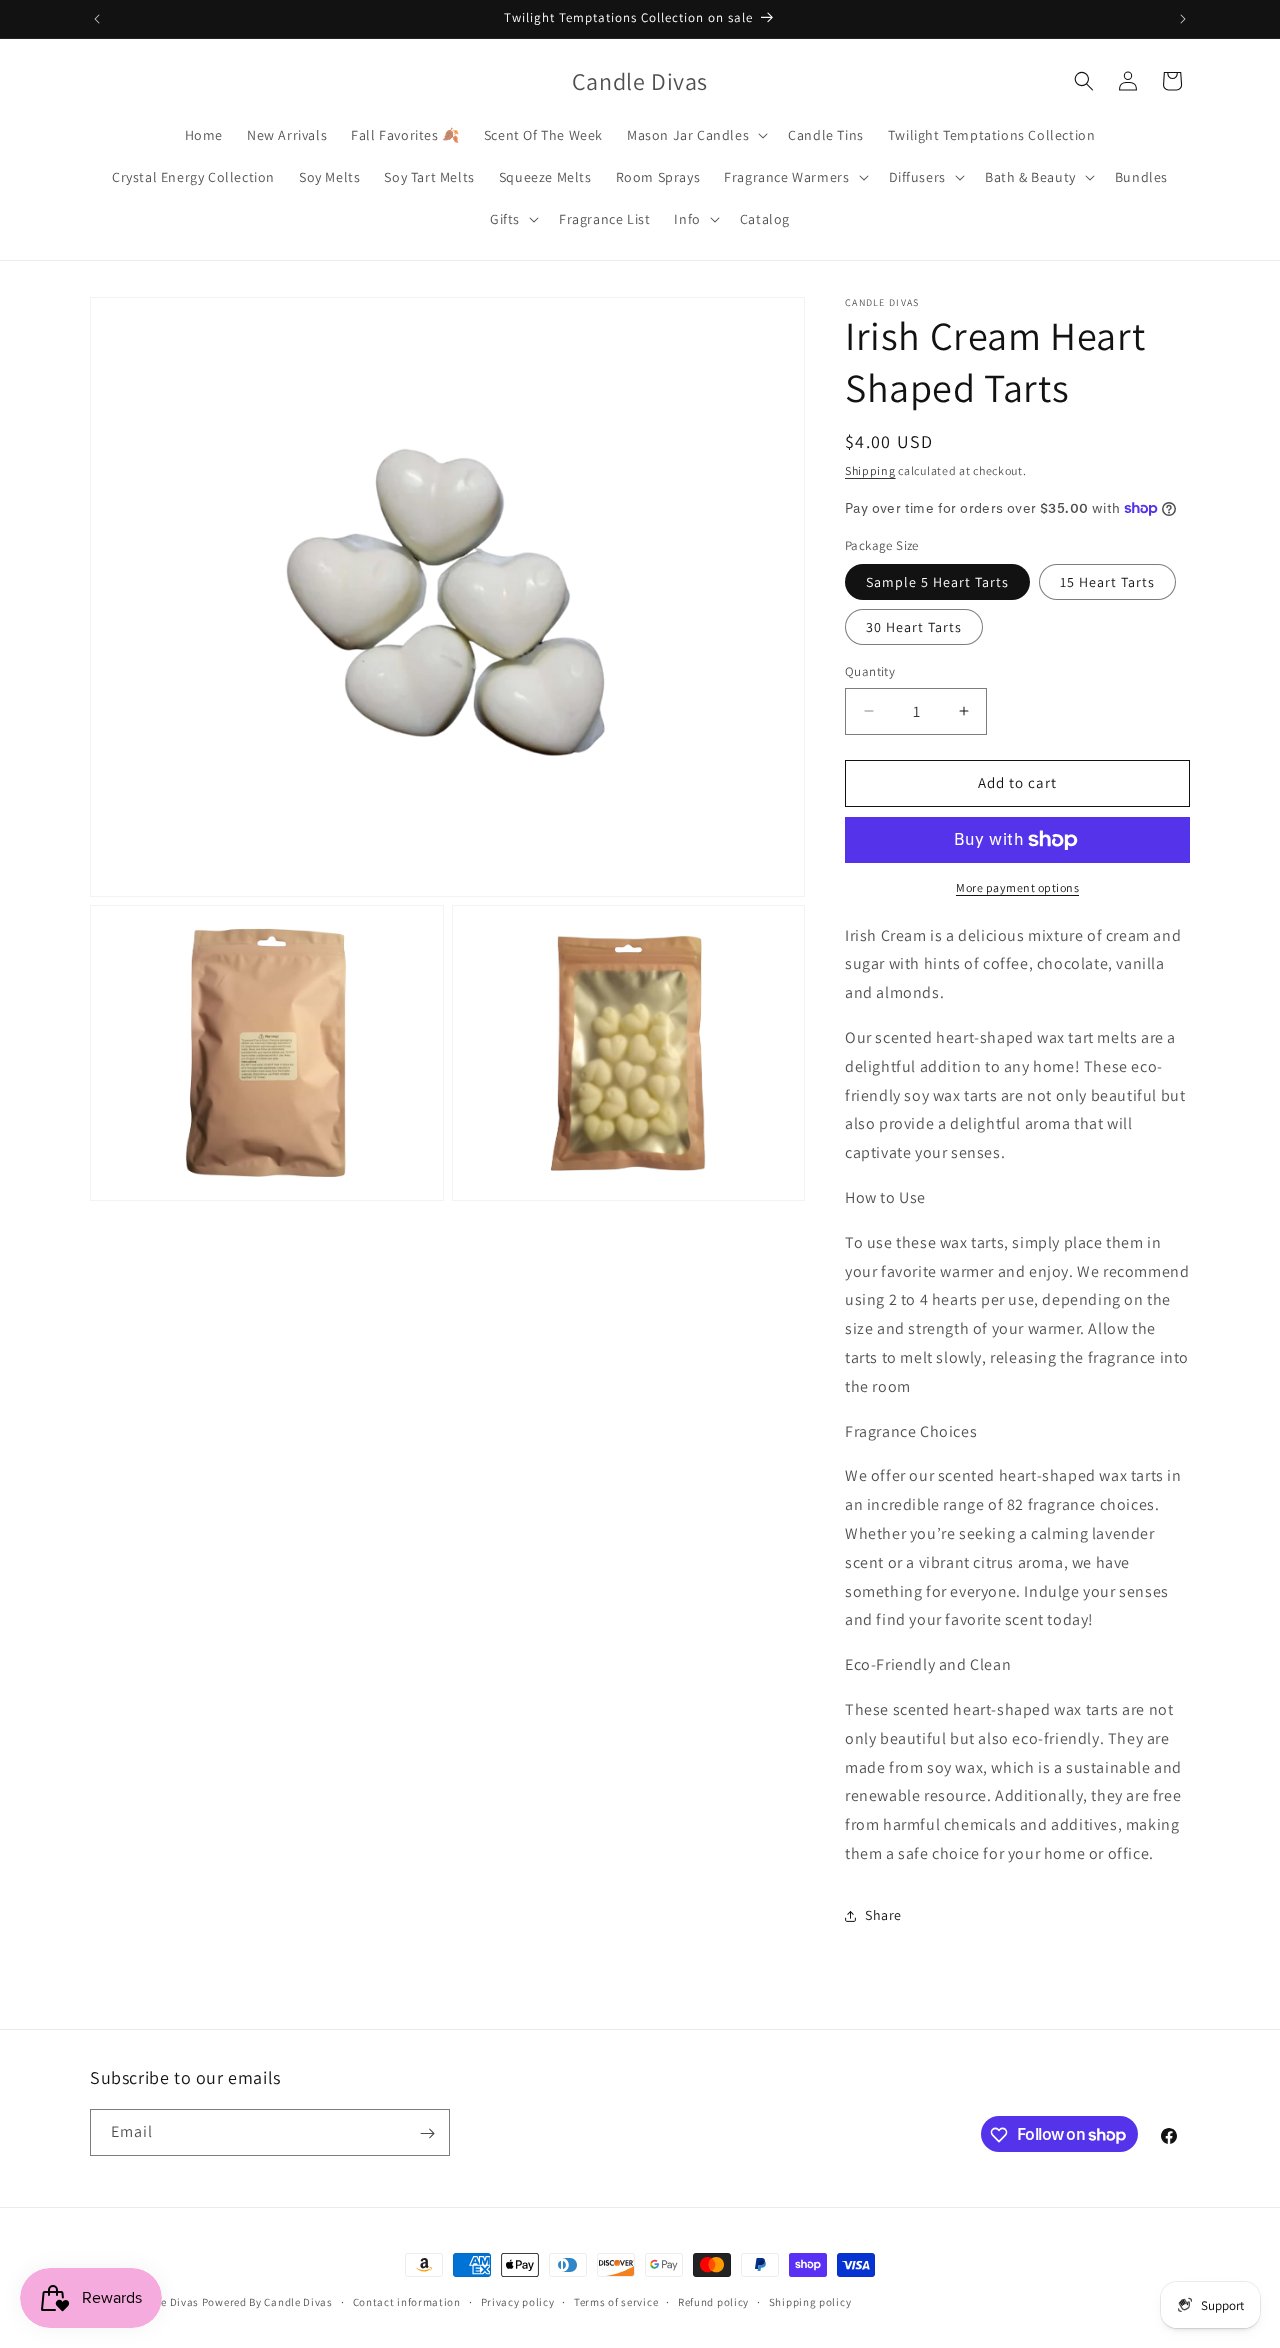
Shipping (870, 470)
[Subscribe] (427, 2133)
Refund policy (713, 2301)
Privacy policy (518, 2301)
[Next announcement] (1183, 19)
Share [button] (883, 1915)
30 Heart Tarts (914, 627)
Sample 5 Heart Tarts (937, 582)
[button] (695, 135)
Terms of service (616, 2301)
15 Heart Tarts (1107, 582)
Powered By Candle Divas (267, 2302)
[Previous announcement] (97, 19)
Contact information (407, 2301)
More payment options (1017, 887)
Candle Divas (165, 2302)
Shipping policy (810, 2301)
